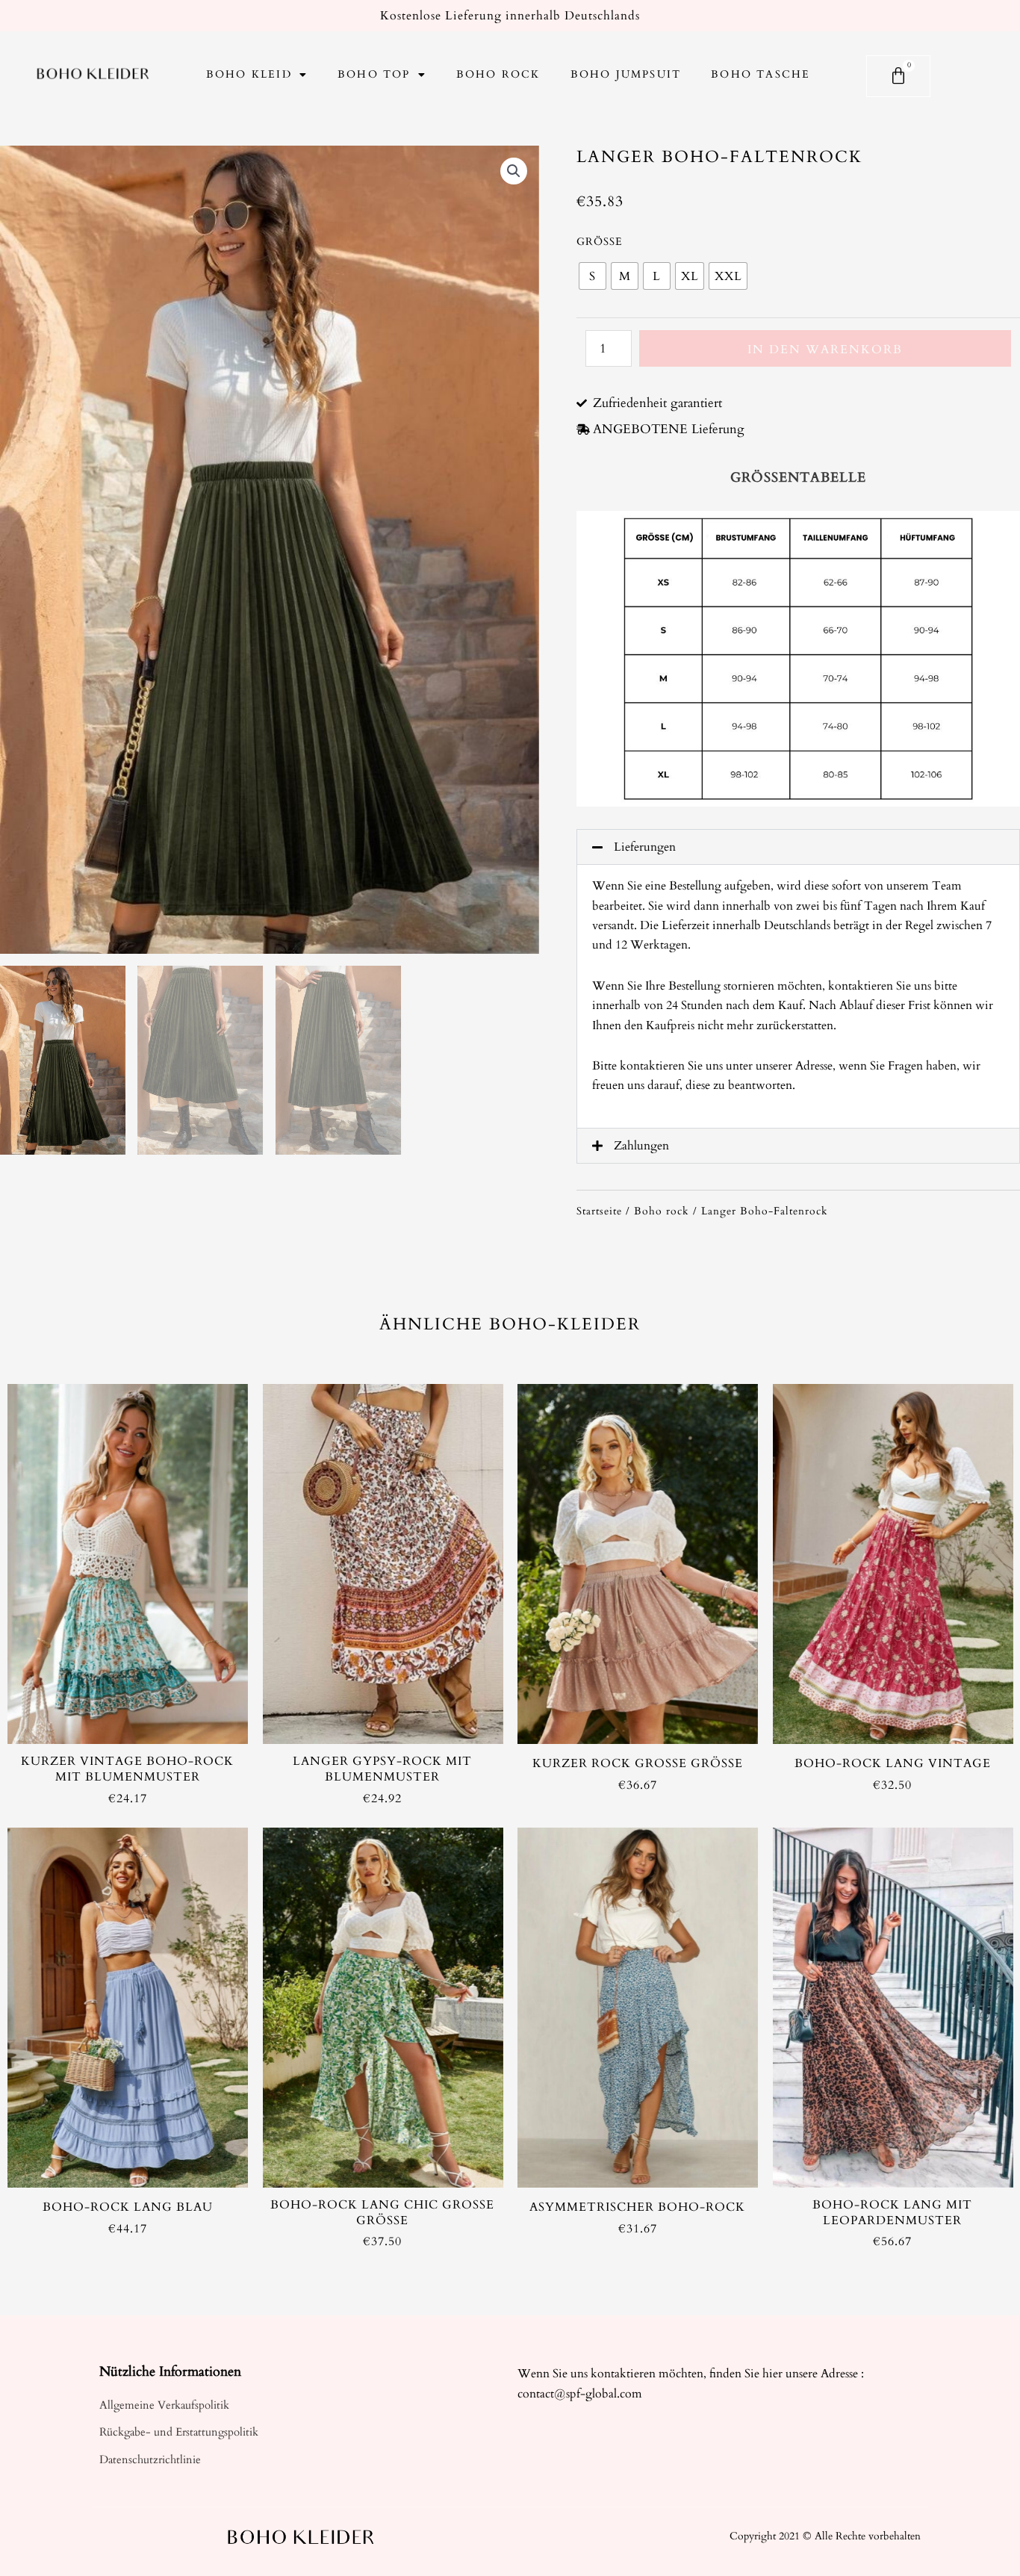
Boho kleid (249, 74)
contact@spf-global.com (580, 2394)
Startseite (599, 1211)
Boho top (374, 74)
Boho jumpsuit (626, 74)
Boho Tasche (761, 74)
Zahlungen (641, 1146)
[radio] (593, 276)
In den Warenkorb (825, 350)
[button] (798, 847)
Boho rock (498, 74)
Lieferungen (645, 847)
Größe (600, 242)
